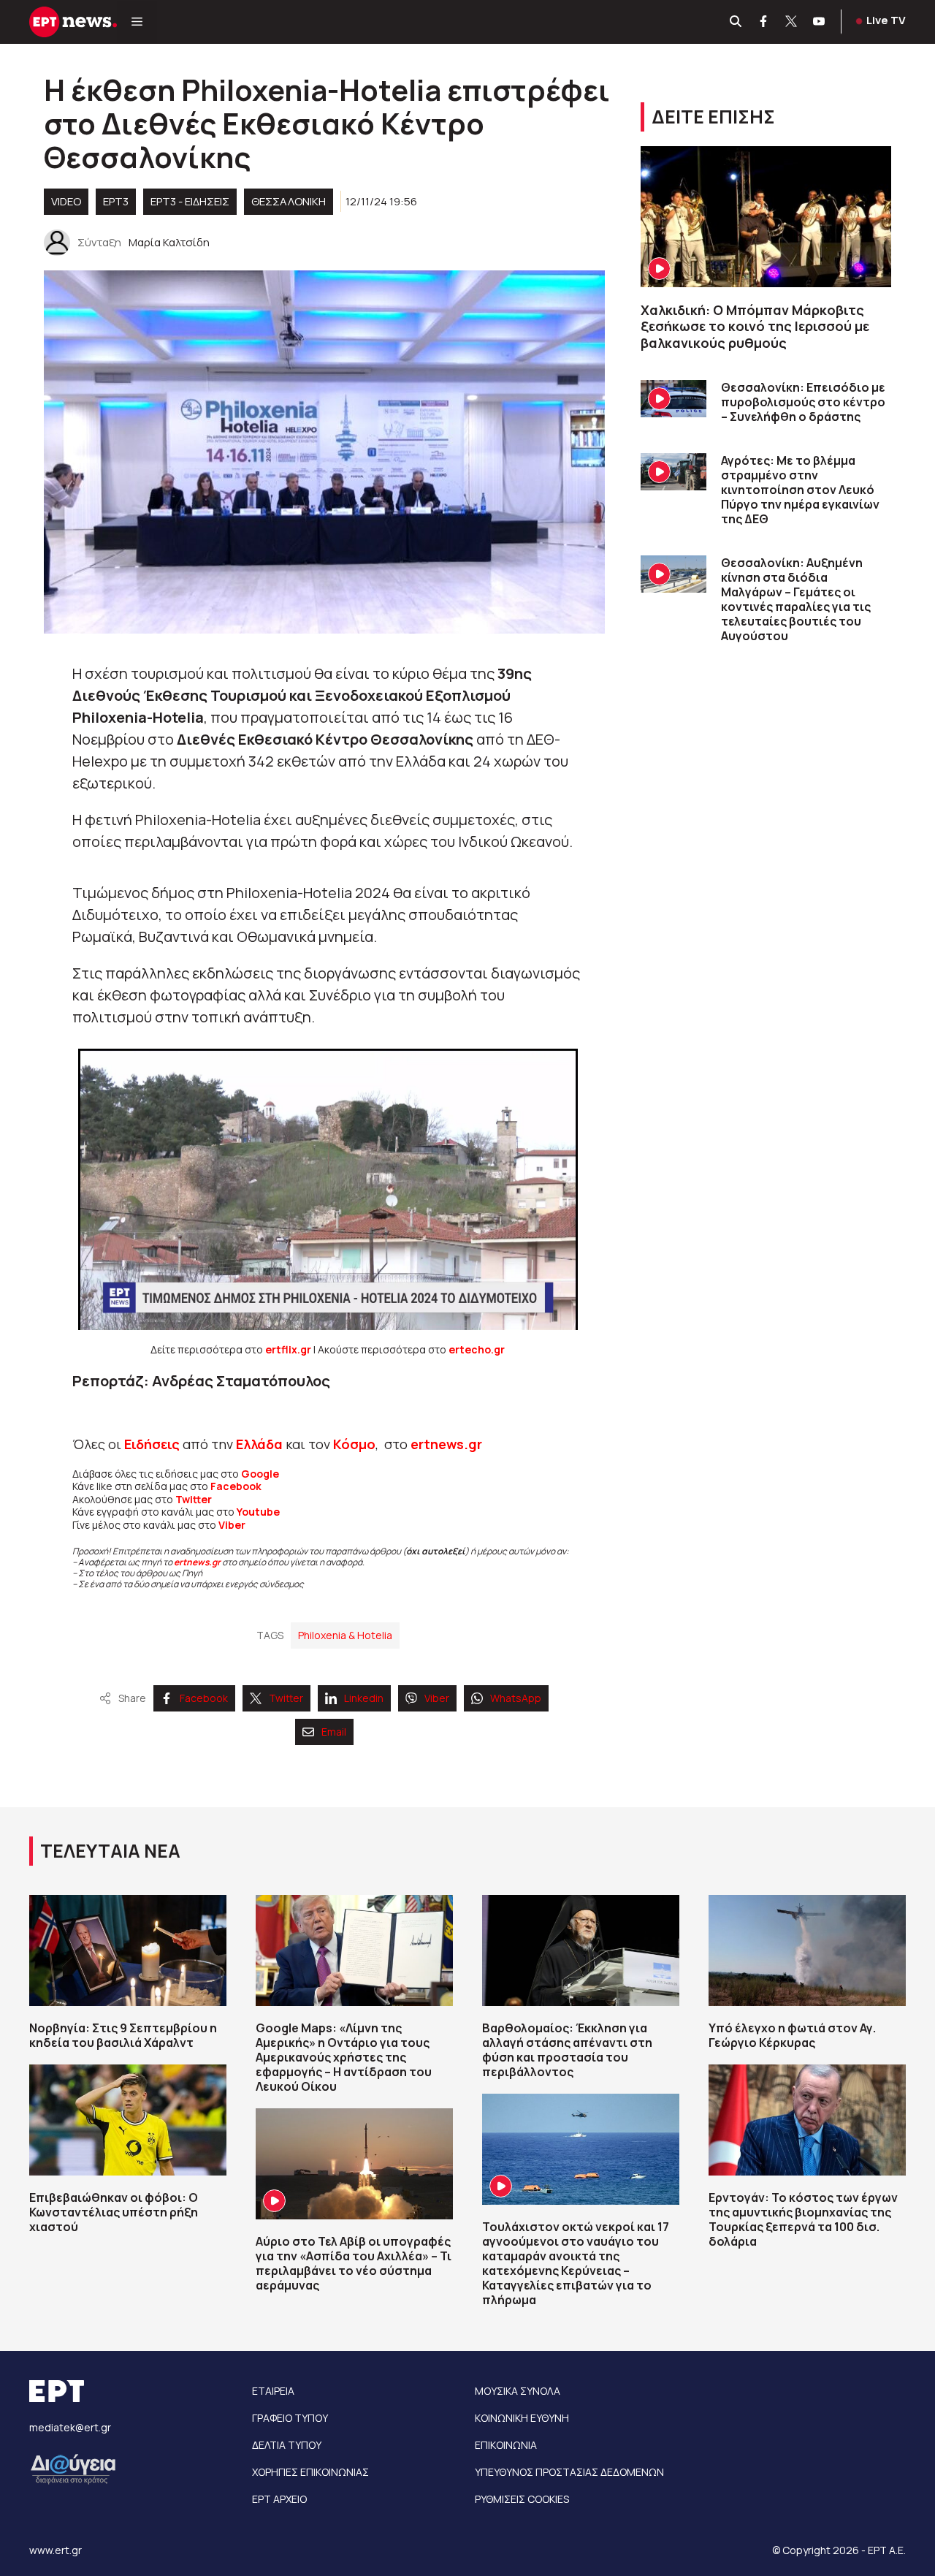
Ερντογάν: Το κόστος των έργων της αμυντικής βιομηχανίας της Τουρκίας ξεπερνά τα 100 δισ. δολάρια (803, 2219)
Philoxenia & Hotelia (345, 1635)
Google (260, 1474)
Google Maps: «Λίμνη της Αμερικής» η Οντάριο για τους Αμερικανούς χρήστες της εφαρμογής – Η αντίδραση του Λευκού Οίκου (344, 2057)
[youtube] (820, 22)
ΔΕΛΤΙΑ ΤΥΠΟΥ (287, 2445)
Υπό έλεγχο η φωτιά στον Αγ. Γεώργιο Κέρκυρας (792, 2035)
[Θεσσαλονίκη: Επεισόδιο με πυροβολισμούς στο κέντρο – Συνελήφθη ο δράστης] (673, 399)
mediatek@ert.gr (70, 2427)
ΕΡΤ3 (116, 201)
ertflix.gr (288, 1349)
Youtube (258, 1512)
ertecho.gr (477, 1349)
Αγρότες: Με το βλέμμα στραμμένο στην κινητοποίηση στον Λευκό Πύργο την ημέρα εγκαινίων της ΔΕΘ (800, 490)
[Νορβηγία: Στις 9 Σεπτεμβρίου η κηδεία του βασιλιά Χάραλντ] (128, 1950)
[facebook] (764, 22)
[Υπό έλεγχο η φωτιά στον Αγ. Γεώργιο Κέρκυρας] (807, 1950)
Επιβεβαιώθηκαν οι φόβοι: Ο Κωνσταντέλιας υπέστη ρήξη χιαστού (114, 2212)
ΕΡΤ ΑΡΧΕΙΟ (279, 2499)
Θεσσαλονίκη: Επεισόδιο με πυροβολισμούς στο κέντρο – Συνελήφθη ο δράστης (803, 402)
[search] (736, 22)
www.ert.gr (56, 2550)
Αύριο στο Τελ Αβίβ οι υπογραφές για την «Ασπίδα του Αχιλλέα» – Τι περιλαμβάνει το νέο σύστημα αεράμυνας (354, 2263)
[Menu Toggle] (137, 22)
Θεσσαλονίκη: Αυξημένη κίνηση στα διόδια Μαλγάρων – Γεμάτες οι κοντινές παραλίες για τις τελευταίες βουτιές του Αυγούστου (796, 599)
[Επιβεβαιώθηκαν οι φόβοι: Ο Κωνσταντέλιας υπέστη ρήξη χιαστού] (128, 2120)
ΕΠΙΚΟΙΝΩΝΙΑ (506, 2445)
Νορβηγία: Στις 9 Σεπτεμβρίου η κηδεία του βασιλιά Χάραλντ (123, 2035)
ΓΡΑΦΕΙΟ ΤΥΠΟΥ (290, 2418)
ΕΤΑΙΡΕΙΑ (273, 2391)
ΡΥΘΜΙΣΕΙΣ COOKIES (522, 2499)
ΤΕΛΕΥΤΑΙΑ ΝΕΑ (110, 1851)
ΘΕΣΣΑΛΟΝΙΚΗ (289, 201)
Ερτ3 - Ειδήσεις (190, 201)
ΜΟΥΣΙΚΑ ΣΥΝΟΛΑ (518, 2391)
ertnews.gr (197, 1562)
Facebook (236, 1486)
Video (66, 201)
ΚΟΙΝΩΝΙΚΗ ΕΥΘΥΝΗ (522, 2418)
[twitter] (792, 22)
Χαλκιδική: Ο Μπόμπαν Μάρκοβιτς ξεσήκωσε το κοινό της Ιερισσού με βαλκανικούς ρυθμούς (755, 326)
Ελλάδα (259, 1444)
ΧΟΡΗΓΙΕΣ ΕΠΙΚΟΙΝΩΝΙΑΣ (310, 2472)
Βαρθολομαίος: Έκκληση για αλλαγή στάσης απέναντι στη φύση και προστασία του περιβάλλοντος (567, 2050)
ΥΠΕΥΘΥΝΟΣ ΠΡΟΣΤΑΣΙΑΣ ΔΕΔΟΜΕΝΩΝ (569, 2472)
